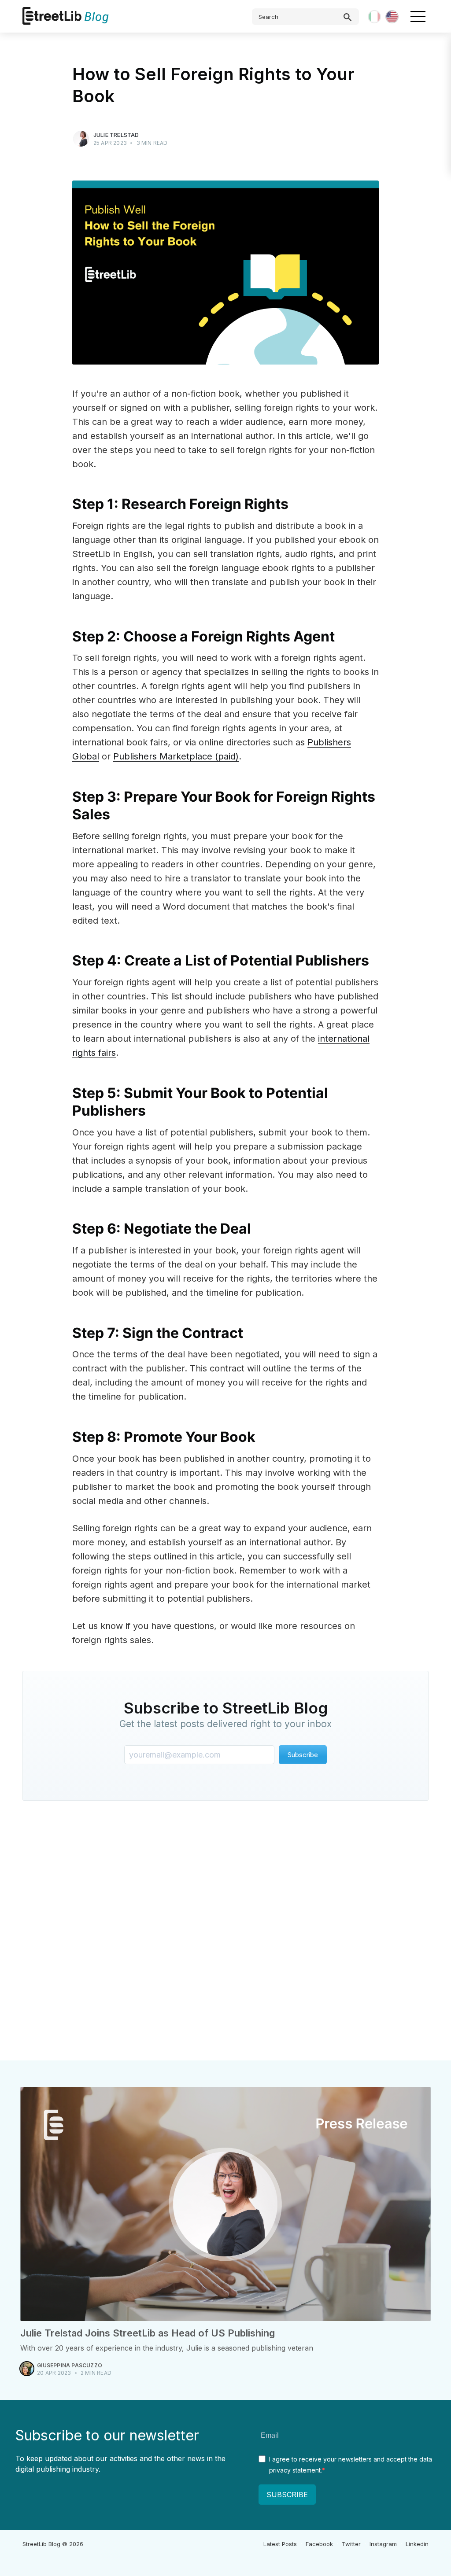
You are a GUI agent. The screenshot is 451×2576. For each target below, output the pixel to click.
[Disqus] (225, 1933)
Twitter (351, 2544)
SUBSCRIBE (287, 2495)
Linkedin (417, 2544)
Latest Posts (280, 2544)
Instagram (383, 2544)
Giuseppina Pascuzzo (70, 2365)
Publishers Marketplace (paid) (176, 756)
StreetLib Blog (41, 2544)
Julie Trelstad (116, 135)
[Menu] (418, 16)
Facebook (319, 2544)
